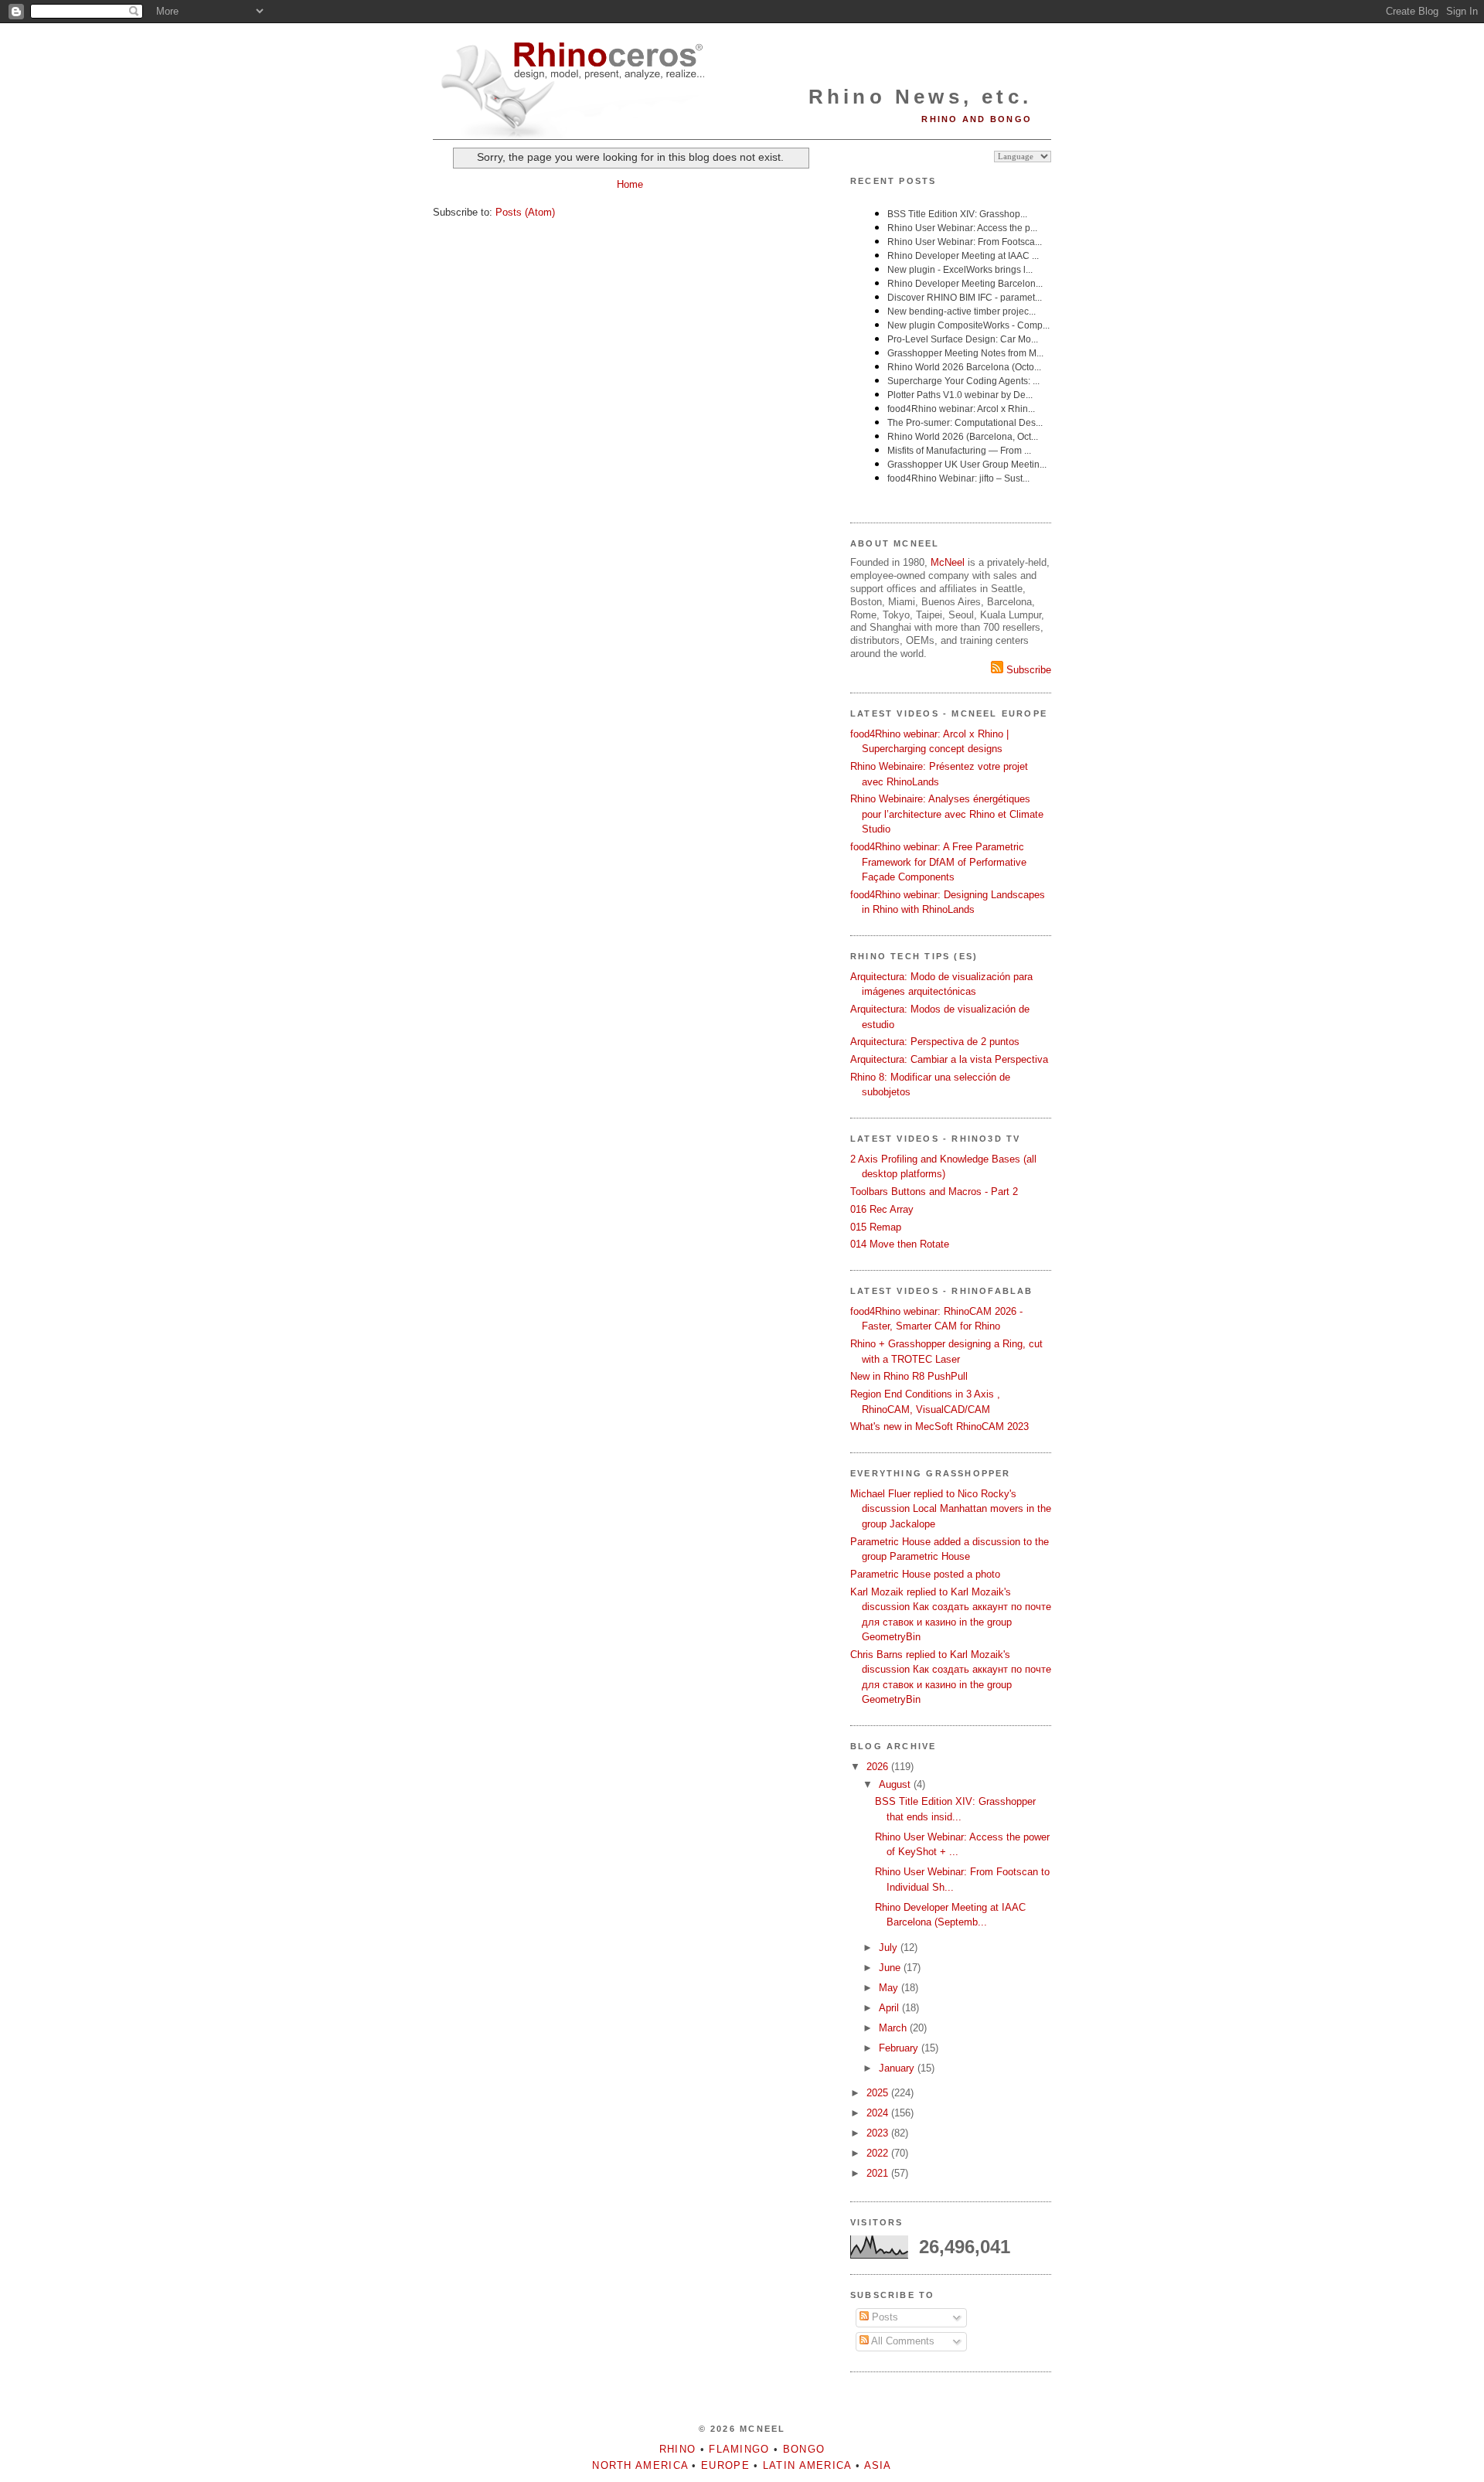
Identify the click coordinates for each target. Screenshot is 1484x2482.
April (890, 2008)
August (896, 1784)
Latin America (807, 2465)
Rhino (678, 2449)
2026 (879, 1767)
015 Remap (876, 1227)
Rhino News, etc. (920, 97)
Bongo (804, 2449)
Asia (878, 2465)
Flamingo (739, 2449)
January (898, 2068)
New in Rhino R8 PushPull (909, 1376)
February (900, 2048)
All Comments (902, 2341)
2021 (879, 2173)
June (891, 1968)
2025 (879, 2093)
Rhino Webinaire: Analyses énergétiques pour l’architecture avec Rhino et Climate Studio (947, 814)
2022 (879, 2153)
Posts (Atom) (525, 212)
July (890, 1947)
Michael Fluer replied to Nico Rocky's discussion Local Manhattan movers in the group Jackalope (951, 1509)
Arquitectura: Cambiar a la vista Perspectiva (949, 1059)
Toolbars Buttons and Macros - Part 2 (934, 1192)
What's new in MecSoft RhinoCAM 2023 (939, 1427)
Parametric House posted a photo (925, 1574)
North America (640, 2465)
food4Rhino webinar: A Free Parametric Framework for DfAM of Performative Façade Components (938, 862)
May (890, 1988)
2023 (879, 2133)
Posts (883, 2317)
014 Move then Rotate (900, 1244)
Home (630, 184)
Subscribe (1027, 670)
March (894, 2028)
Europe (725, 2465)
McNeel (948, 562)
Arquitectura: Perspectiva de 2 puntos (935, 1042)
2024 (879, 2113)
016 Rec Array (882, 1209)
